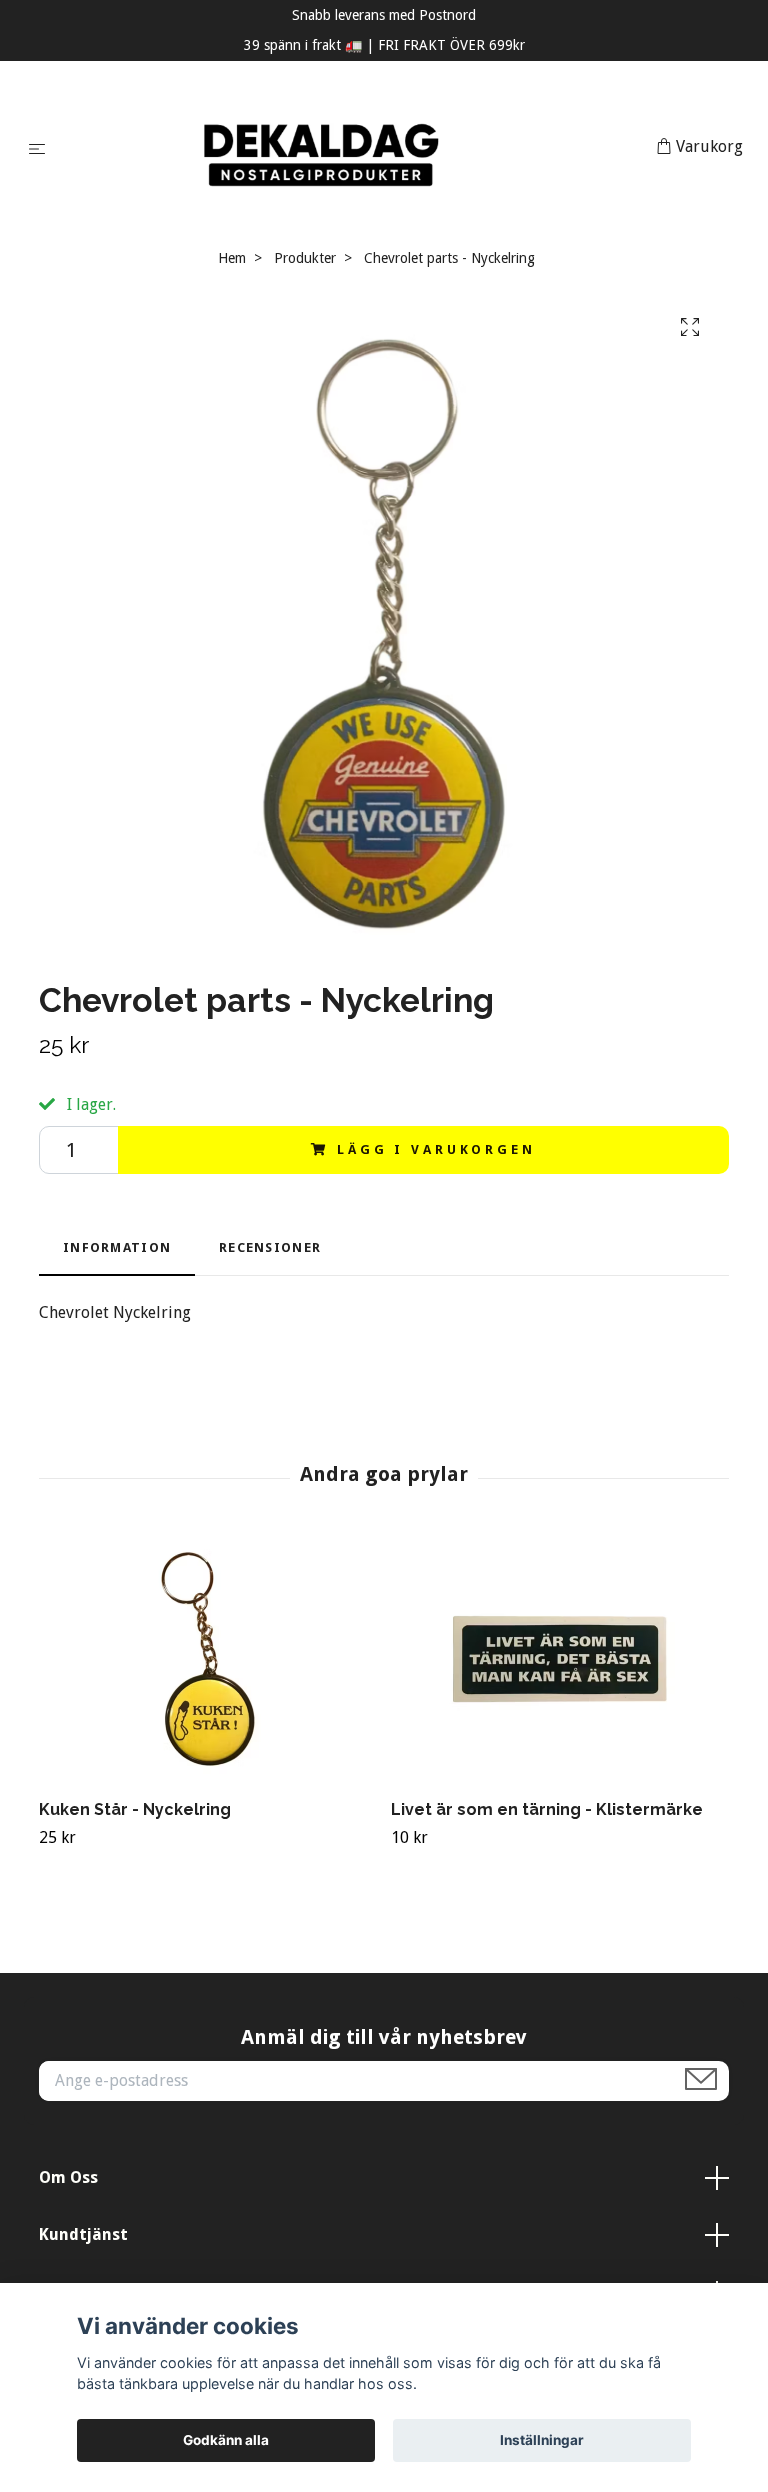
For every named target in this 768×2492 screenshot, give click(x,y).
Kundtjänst (83, 2234)
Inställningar (542, 2440)
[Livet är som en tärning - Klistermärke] (559, 1659)
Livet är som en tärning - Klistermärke (547, 1809)
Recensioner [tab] (270, 1247)
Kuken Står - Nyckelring (135, 1809)
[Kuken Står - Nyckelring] (207, 1659)
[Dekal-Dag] (354, 148)
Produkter (305, 258)
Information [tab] (117, 1247)
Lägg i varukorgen (436, 1149)
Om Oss (68, 2177)
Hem (232, 258)
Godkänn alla (226, 2440)
